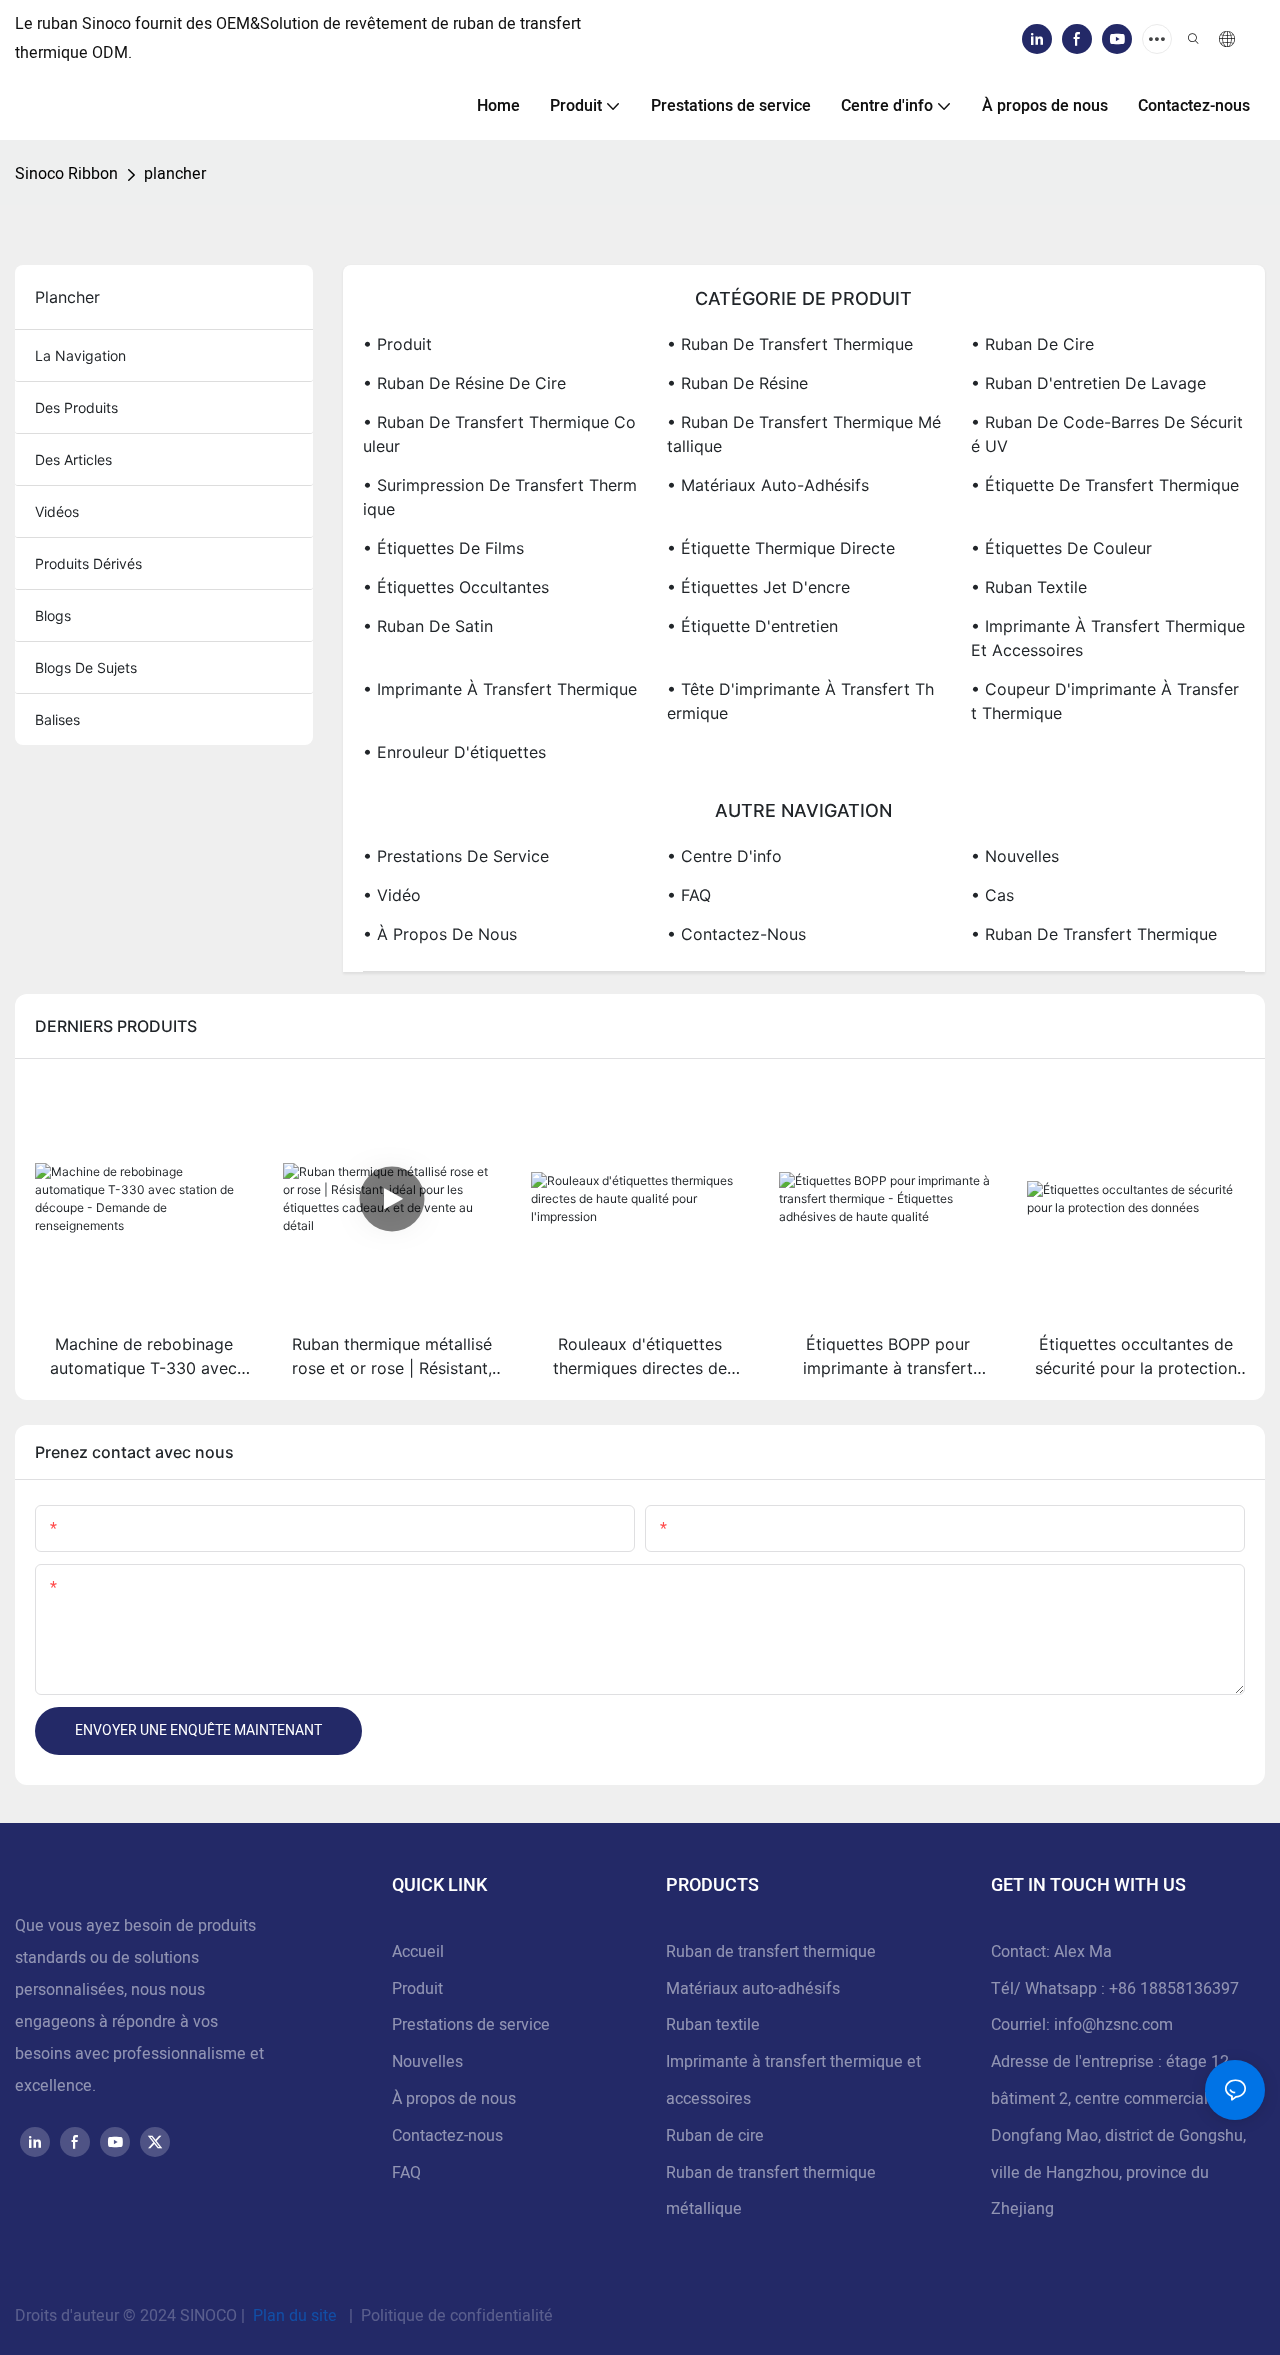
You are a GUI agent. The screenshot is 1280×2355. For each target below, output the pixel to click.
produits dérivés (88, 563)
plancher (175, 174)
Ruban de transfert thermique (771, 1952)
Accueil (418, 1952)
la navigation (80, 355)
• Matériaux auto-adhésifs (768, 485)
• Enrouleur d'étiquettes (454, 752)
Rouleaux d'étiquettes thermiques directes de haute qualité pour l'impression (640, 1357)
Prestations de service (471, 2025)
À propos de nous (454, 2099)
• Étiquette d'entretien (752, 626)
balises (57, 719)
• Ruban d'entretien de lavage (1088, 383)
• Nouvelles (1015, 856)
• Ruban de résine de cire (464, 383)
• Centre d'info (724, 856)
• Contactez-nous (736, 934)
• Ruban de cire (1032, 344)
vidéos (57, 511)
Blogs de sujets (86, 667)
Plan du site (295, 2316)
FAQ (406, 2173)
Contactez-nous (447, 2136)
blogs (53, 615)
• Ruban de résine (737, 383)
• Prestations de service (456, 856)
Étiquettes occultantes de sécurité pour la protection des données (1136, 1357)
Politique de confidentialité (455, 2316)
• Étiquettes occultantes (456, 587)
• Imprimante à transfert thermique (500, 689)
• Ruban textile (1029, 587)
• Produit (397, 344)
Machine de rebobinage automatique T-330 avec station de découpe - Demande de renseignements (143, 1357)
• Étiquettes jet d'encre (758, 587)
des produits (76, 407)
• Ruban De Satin (428, 626)
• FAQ (689, 895)
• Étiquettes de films (443, 548)
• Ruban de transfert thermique (790, 344)
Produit (417, 1989)
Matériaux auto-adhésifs (753, 1989)
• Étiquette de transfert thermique (1105, 485)
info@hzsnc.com (1113, 2025)
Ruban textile (713, 2025)
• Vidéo (392, 895)
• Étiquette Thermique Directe (781, 548)
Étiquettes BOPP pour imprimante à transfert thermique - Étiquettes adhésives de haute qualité (888, 1357)
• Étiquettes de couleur (1061, 548)
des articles (73, 459)
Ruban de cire (715, 2136)
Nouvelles (427, 2062)
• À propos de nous (440, 934)
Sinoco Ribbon (66, 174)
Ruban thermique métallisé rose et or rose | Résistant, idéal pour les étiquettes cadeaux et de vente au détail (392, 1357)
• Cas (992, 895)
